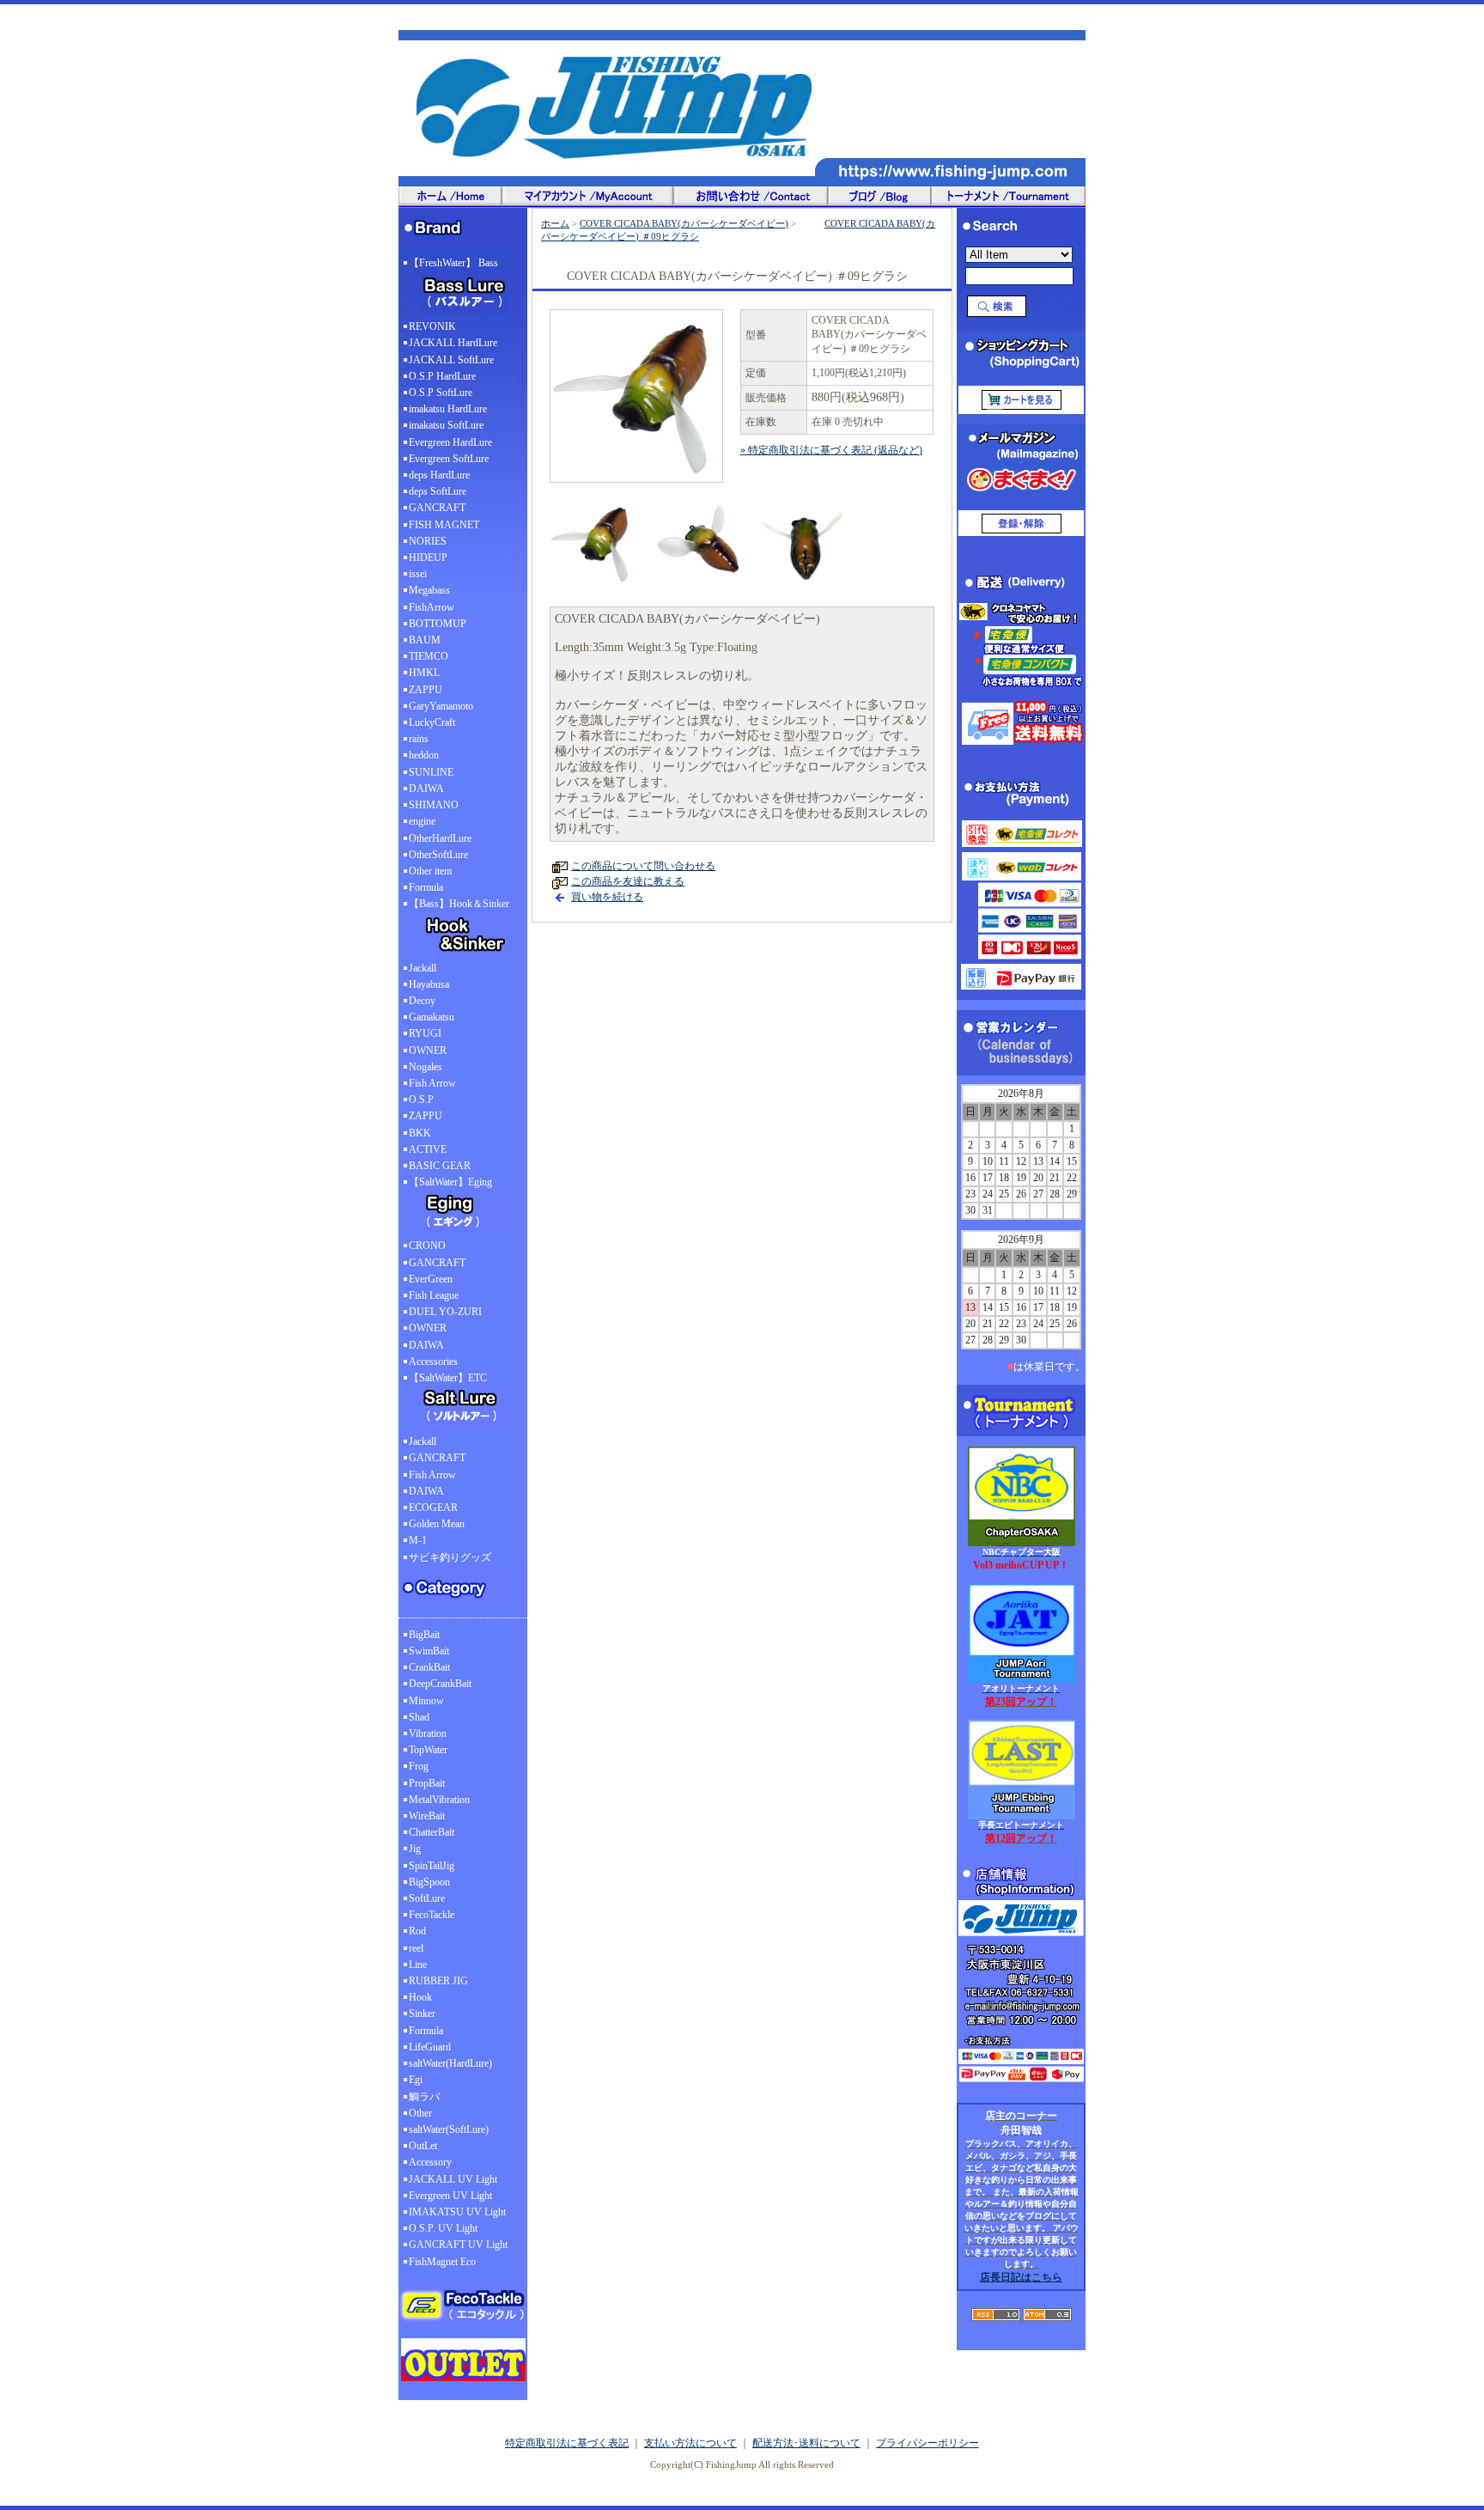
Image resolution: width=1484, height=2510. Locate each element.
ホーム (555, 223)
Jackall (423, 968)
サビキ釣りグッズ (450, 1557)
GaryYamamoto (441, 706)
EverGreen (431, 1279)
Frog (419, 1766)
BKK (420, 1133)
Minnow (426, 1701)
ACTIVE (428, 1149)
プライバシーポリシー (927, 2443)
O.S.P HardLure (442, 376)
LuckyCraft (432, 722)
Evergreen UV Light (450, 2196)
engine (422, 821)
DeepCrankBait (440, 1684)
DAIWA (426, 789)
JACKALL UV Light (453, 2179)
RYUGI (425, 1033)
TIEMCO (429, 656)
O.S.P (421, 1100)
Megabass (429, 590)
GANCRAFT (437, 508)
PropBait (427, 1783)
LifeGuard (430, 2047)
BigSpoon (429, 1882)
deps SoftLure (438, 491)
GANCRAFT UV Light (458, 2245)
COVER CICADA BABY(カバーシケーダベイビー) (684, 223)
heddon (424, 755)
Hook (420, 1997)
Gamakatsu (432, 1017)
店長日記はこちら (1021, 2277)
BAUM (425, 640)
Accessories (433, 1362)
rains (419, 739)
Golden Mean (437, 1524)
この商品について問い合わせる (643, 866)
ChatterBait (432, 1832)
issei (418, 574)
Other (420, 2113)
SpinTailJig (432, 1866)
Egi (416, 2080)
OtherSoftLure (438, 855)
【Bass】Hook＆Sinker (459, 904)
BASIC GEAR (440, 1166)
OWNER (428, 1051)
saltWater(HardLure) (450, 2063)
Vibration (428, 1733)
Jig (415, 1849)
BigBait (424, 1635)
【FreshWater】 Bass (453, 263)
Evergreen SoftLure (449, 459)
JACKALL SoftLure (451, 360)
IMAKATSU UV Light (457, 2212)
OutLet (423, 2146)
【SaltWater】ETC (448, 1378)
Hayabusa (429, 984)
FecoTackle (432, 1915)
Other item (430, 871)
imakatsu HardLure (448, 409)
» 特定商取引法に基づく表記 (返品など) (831, 450)
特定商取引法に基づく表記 (567, 2443)
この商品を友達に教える (628, 881)
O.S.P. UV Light (443, 2228)
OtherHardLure (440, 838)
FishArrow (432, 607)
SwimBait (429, 1651)
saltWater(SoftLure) (449, 2129)
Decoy (422, 1001)
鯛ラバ (424, 2097)
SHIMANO (434, 805)
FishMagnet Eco (442, 2262)
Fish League (434, 1295)
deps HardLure (439, 475)
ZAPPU (426, 690)
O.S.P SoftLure (441, 393)
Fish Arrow (432, 1083)
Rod (417, 1931)
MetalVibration (439, 1800)
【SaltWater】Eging (450, 1182)
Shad (419, 1717)
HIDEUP (428, 557)
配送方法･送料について (806, 2443)
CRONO (427, 1246)
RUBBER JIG (438, 1981)
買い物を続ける (607, 897)
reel (416, 1948)
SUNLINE (431, 772)
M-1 (418, 1540)
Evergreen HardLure (450, 442)
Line (418, 1965)
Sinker (422, 2013)
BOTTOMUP (438, 624)
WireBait (427, 1816)
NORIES (428, 541)
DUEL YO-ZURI (445, 1312)
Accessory (430, 2162)
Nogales (426, 1067)
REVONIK (432, 326)
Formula (426, 887)
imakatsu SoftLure (446, 425)
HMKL (424, 673)
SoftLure (427, 1898)
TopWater (428, 1750)
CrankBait (429, 1667)
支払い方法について (690, 2443)
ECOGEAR (433, 1508)
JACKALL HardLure (453, 343)
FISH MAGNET (444, 525)
